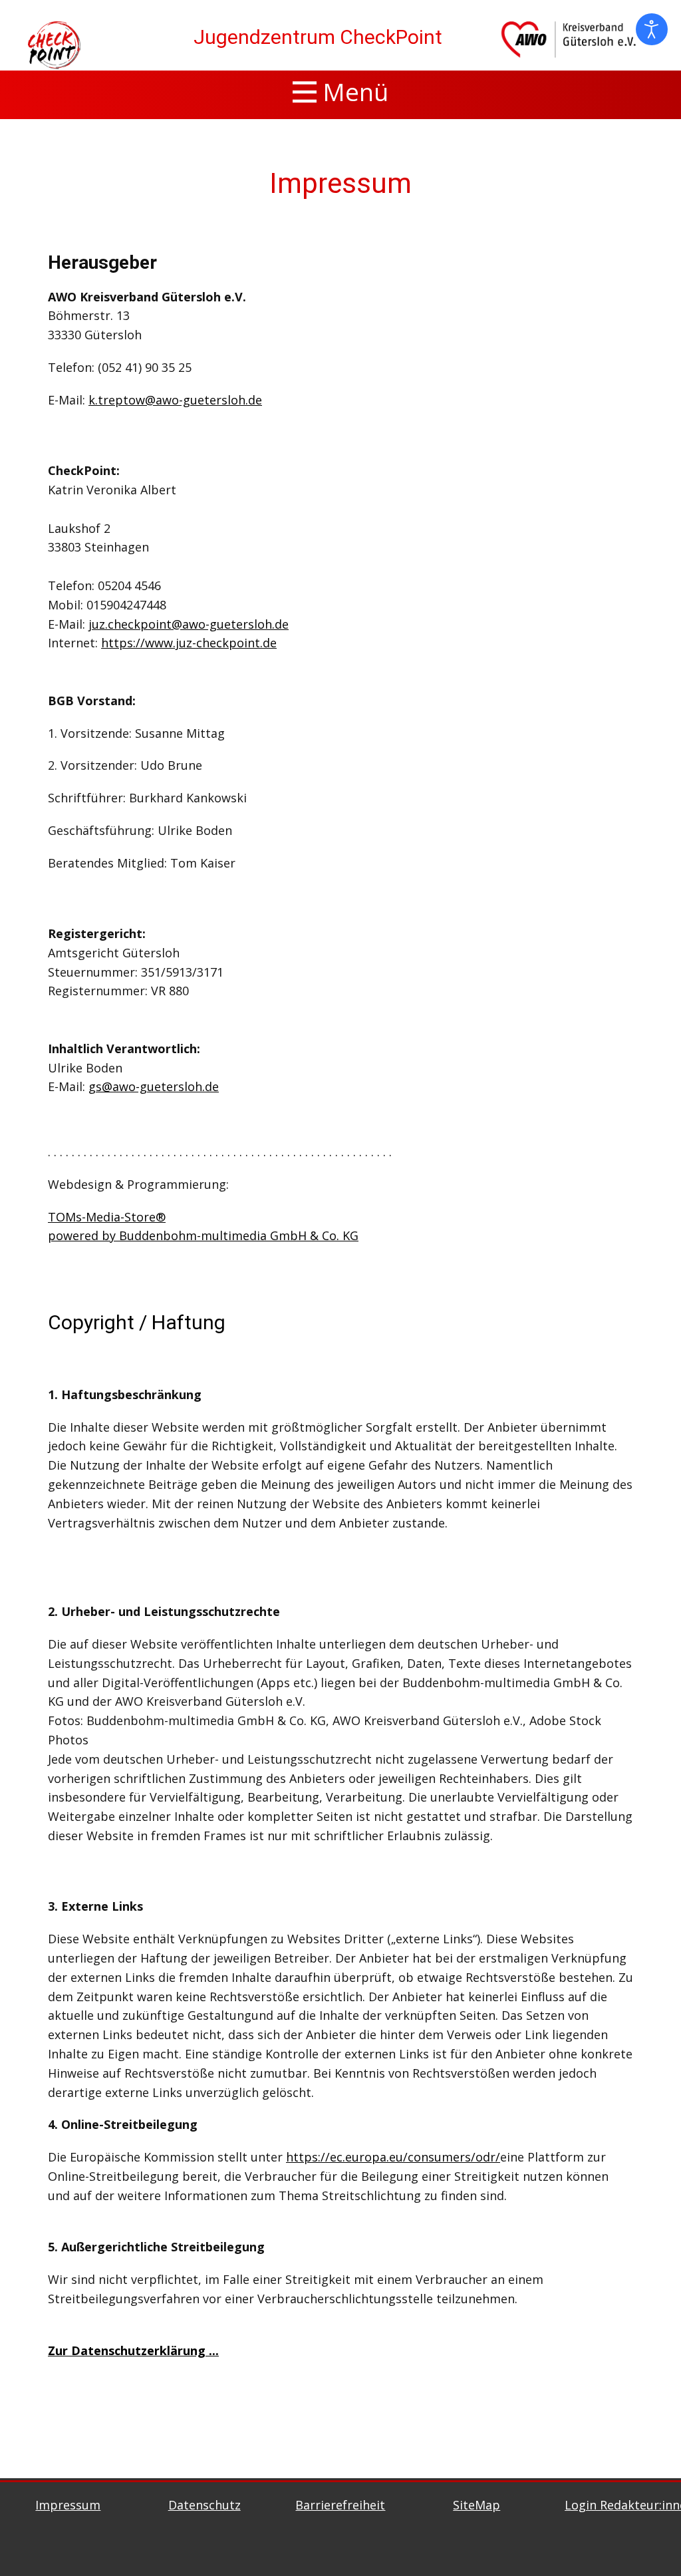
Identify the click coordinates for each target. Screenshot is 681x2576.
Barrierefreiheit (340, 2505)
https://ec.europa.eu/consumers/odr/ (393, 2157)
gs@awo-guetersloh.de (154, 1086)
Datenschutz (204, 2505)
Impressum (340, 183)
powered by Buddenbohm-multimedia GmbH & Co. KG (203, 1235)
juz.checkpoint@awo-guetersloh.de (189, 624)
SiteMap (477, 2505)
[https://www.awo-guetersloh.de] (54, 45)
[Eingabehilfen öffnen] (652, 29)
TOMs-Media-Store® (107, 1217)
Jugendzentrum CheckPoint (318, 37)
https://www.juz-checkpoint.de (189, 643)
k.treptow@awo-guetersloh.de (175, 400)
